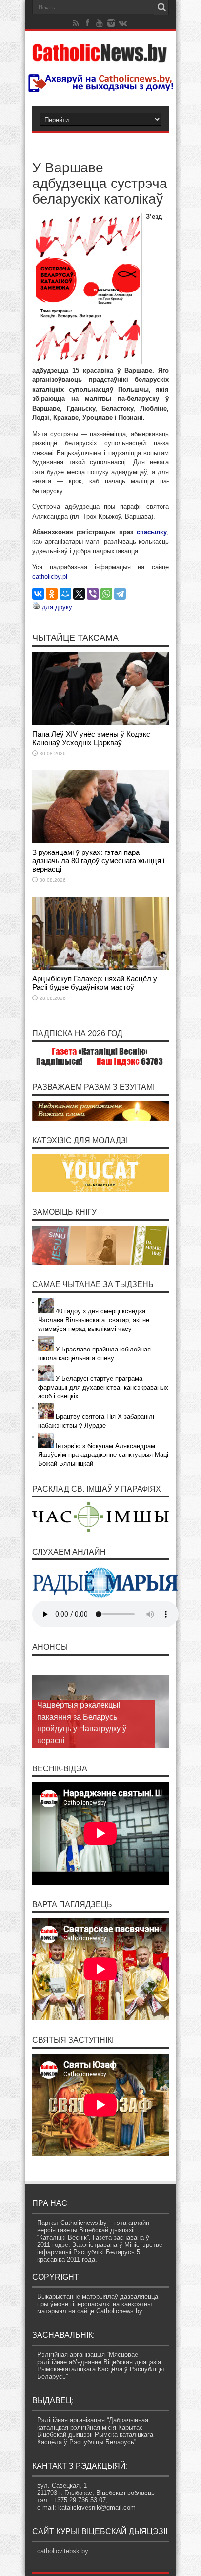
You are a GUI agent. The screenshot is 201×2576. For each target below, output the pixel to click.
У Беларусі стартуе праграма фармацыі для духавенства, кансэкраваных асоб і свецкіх (103, 1387)
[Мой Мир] (65, 594)
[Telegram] (120, 594)
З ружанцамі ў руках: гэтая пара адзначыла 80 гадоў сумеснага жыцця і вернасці (98, 861)
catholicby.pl (50, 576)
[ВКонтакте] (38, 594)
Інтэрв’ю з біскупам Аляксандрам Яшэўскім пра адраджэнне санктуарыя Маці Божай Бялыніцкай (103, 1455)
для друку (57, 607)
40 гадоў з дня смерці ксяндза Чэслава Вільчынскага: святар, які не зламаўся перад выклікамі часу (94, 1320)
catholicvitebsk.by (63, 2551)
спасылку (152, 532)
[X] (79, 594)
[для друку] (36, 607)
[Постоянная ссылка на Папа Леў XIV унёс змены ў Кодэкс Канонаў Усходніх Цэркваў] (100, 723)
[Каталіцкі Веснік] (100, 57)
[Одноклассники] (52, 594)
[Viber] (93, 594)
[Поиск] (161, 7)
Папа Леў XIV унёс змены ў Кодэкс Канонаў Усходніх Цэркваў (91, 738)
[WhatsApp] (106, 594)
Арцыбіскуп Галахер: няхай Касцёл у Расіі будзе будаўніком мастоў (95, 983)
